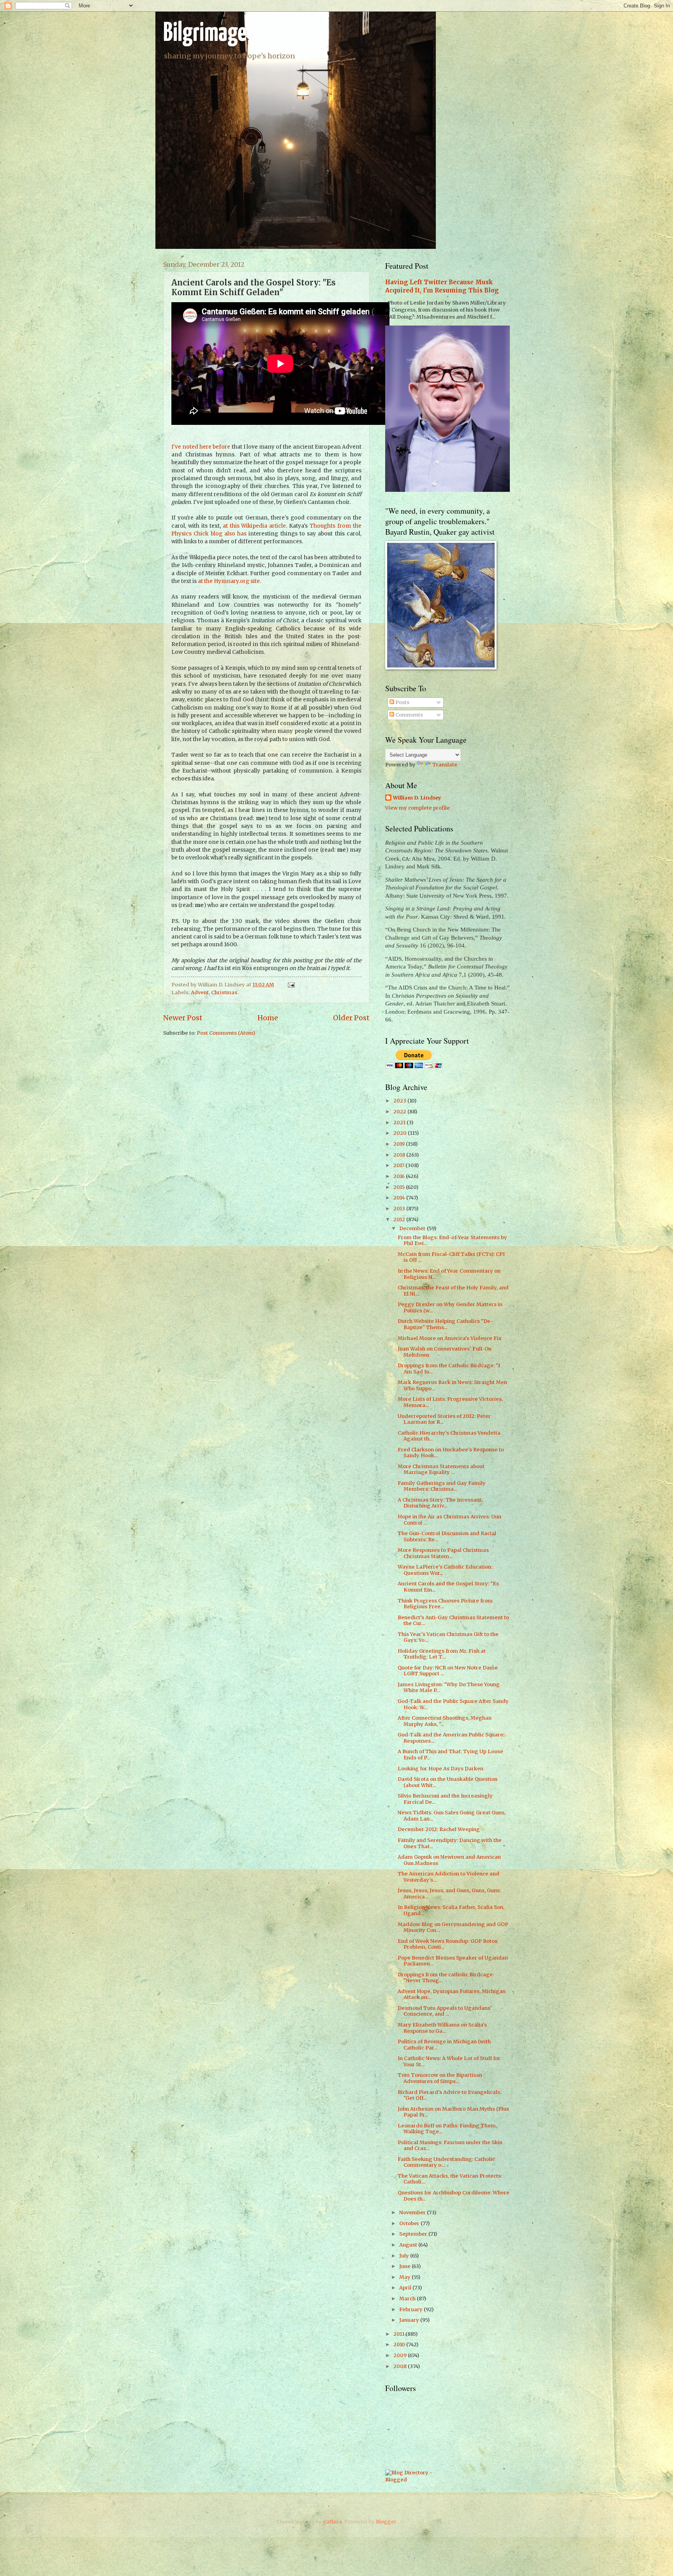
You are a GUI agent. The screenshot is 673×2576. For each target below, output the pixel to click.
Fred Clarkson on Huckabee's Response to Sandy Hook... (451, 1453)
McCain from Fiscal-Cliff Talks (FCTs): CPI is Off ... (451, 1257)
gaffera (332, 2522)
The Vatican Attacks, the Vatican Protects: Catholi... (450, 2179)
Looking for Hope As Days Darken (440, 1769)
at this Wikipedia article (255, 526)
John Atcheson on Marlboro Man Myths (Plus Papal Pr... (453, 2112)
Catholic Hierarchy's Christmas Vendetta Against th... (449, 1436)
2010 (400, 2344)
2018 (400, 1155)
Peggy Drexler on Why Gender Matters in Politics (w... (450, 1307)
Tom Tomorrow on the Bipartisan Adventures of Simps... (440, 2078)
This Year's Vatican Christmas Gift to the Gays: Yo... (448, 1637)
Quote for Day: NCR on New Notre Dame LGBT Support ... (448, 1671)
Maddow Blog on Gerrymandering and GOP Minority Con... (453, 1927)
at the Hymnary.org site (229, 581)
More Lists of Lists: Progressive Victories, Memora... (450, 1402)
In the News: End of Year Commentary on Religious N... (449, 1274)
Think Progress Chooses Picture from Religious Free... (445, 1604)
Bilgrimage (205, 34)
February (411, 2309)
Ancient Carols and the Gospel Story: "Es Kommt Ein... (448, 1586)
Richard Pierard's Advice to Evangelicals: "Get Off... (449, 2095)
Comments (409, 715)
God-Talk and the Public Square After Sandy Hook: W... (453, 1704)
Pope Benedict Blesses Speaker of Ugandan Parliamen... (453, 1961)
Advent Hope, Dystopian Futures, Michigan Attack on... (452, 1994)
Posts (402, 702)
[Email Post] (290, 985)
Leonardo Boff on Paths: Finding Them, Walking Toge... (447, 2129)
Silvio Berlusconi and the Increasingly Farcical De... (445, 1799)
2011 (399, 2334)
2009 (401, 2355)
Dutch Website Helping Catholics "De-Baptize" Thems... (445, 1324)
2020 (401, 1133)
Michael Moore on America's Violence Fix (450, 1338)
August (409, 2245)
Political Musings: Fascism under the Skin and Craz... (450, 2145)
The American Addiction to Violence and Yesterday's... (448, 1877)
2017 (399, 1165)
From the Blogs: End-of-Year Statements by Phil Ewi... (452, 1240)
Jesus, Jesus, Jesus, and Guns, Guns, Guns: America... (449, 1893)
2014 (400, 1198)
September (414, 2234)
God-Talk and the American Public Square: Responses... (451, 1738)
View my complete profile (418, 808)
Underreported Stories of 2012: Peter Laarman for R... (444, 1419)
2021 (400, 1122)
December (413, 1228)
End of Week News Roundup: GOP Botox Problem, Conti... (448, 1944)
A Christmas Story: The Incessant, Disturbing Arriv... (440, 1503)
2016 (400, 1176)
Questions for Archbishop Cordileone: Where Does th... (454, 2196)
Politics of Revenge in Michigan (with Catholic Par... (444, 2044)
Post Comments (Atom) (226, 1033)
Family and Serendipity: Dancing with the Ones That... (450, 1843)
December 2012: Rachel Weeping (439, 1829)
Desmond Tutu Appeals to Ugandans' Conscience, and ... (445, 2011)
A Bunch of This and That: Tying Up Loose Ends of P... (450, 1754)
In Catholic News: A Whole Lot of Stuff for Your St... (449, 2061)
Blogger (386, 2522)
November (413, 2212)
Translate (445, 765)
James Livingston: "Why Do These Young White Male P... (449, 1687)
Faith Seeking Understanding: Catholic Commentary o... (446, 2162)
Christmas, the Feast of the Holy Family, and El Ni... (453, 1291)
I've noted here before (201, 447)
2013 (400, 1209)
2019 (400, 1144)
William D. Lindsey (417, 798)
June (405, 2266)
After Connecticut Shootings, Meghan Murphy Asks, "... (445, 1721)
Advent (200, 992)
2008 (401, 2366)
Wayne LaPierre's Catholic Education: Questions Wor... (445, 1570)
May (405, 2277)
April (406, 2288)
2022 (400, 1112)
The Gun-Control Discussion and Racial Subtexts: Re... (447, 1536)
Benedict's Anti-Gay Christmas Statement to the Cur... (453, 1620)
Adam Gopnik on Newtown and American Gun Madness (449, 1860)
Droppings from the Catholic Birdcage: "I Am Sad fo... (449, 1368)
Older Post (351, 1018)
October (410, 2223)
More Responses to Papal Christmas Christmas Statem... (443, 1553)
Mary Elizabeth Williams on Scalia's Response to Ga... (442, 2028)
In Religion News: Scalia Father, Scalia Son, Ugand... (451, 1910)
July (405, 2256)
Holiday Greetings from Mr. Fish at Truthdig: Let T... (442, 1654)
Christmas (224, 992)
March (408, 2299)
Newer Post (183, 1018)
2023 (400, 1101)
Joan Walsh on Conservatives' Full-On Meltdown (445, 1352)
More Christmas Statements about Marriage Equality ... (441, 1469)
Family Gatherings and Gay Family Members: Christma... (442, 1486)
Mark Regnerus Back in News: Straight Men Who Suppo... (452, 1385)
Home (268, 1018)
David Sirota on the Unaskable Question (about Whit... (447, 1782)
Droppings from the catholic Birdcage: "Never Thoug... (446, 1977)
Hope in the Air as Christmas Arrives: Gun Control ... (449, 1520)
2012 (400, 1219)
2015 (400, 1187)
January (410, 2320)
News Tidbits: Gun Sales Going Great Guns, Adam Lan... (452, 1815)
